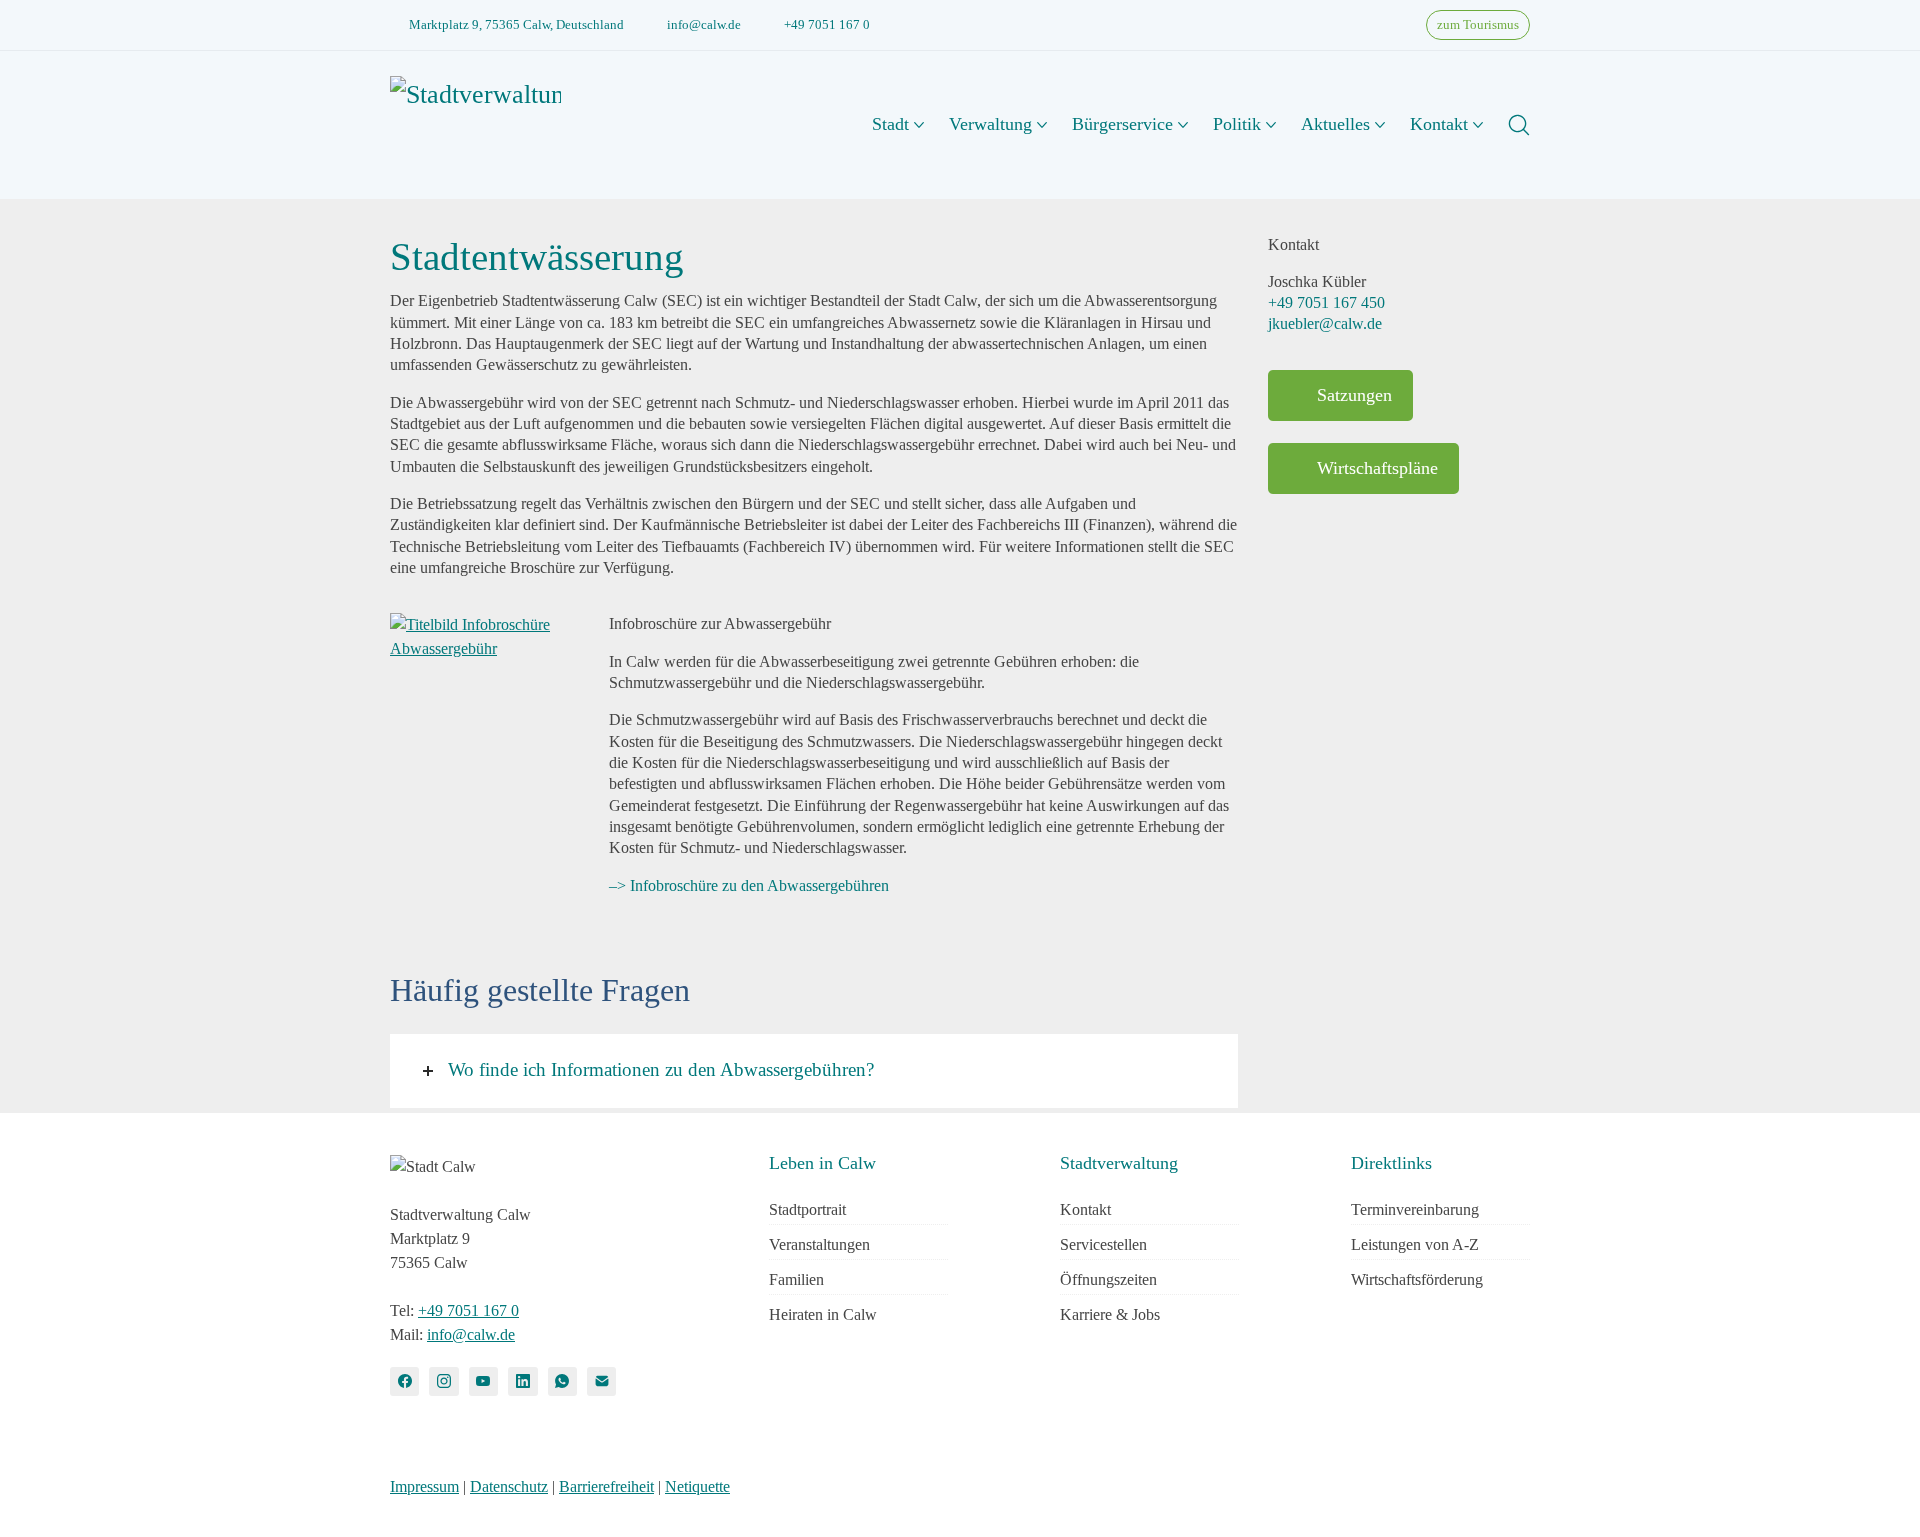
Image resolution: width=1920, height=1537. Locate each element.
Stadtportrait (807, 1209)
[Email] (601, 1381)
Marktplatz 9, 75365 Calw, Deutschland (516, 24)
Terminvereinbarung (1415, 1209)
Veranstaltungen (819, 1244)
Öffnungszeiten (1108, 1279)
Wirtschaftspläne (1377, 468)
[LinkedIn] (522, 1381)
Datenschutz (509, 1486)
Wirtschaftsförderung (1417, 1279)
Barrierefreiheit (606, 1486)
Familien (796, 1279)
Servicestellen (1103, 1244)
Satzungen (1354, 395)
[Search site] (1519, 125)
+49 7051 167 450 (1326, 302)
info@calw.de (704, 24)
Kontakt (1085, 1209)
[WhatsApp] (562, 1381)
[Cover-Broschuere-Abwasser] (484, 637)
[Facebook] (404, 1381)
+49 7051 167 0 (827, 24)
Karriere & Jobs (1110, 1314)
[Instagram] (443, 1381)
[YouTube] (483, 1381)
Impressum (424, 1486)
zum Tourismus (1478, 24)
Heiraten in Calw (823, 1314)
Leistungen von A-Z (1415, 1244)
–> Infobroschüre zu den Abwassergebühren (749, 885)
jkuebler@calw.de (1325, 323)
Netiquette (697, 1486)
